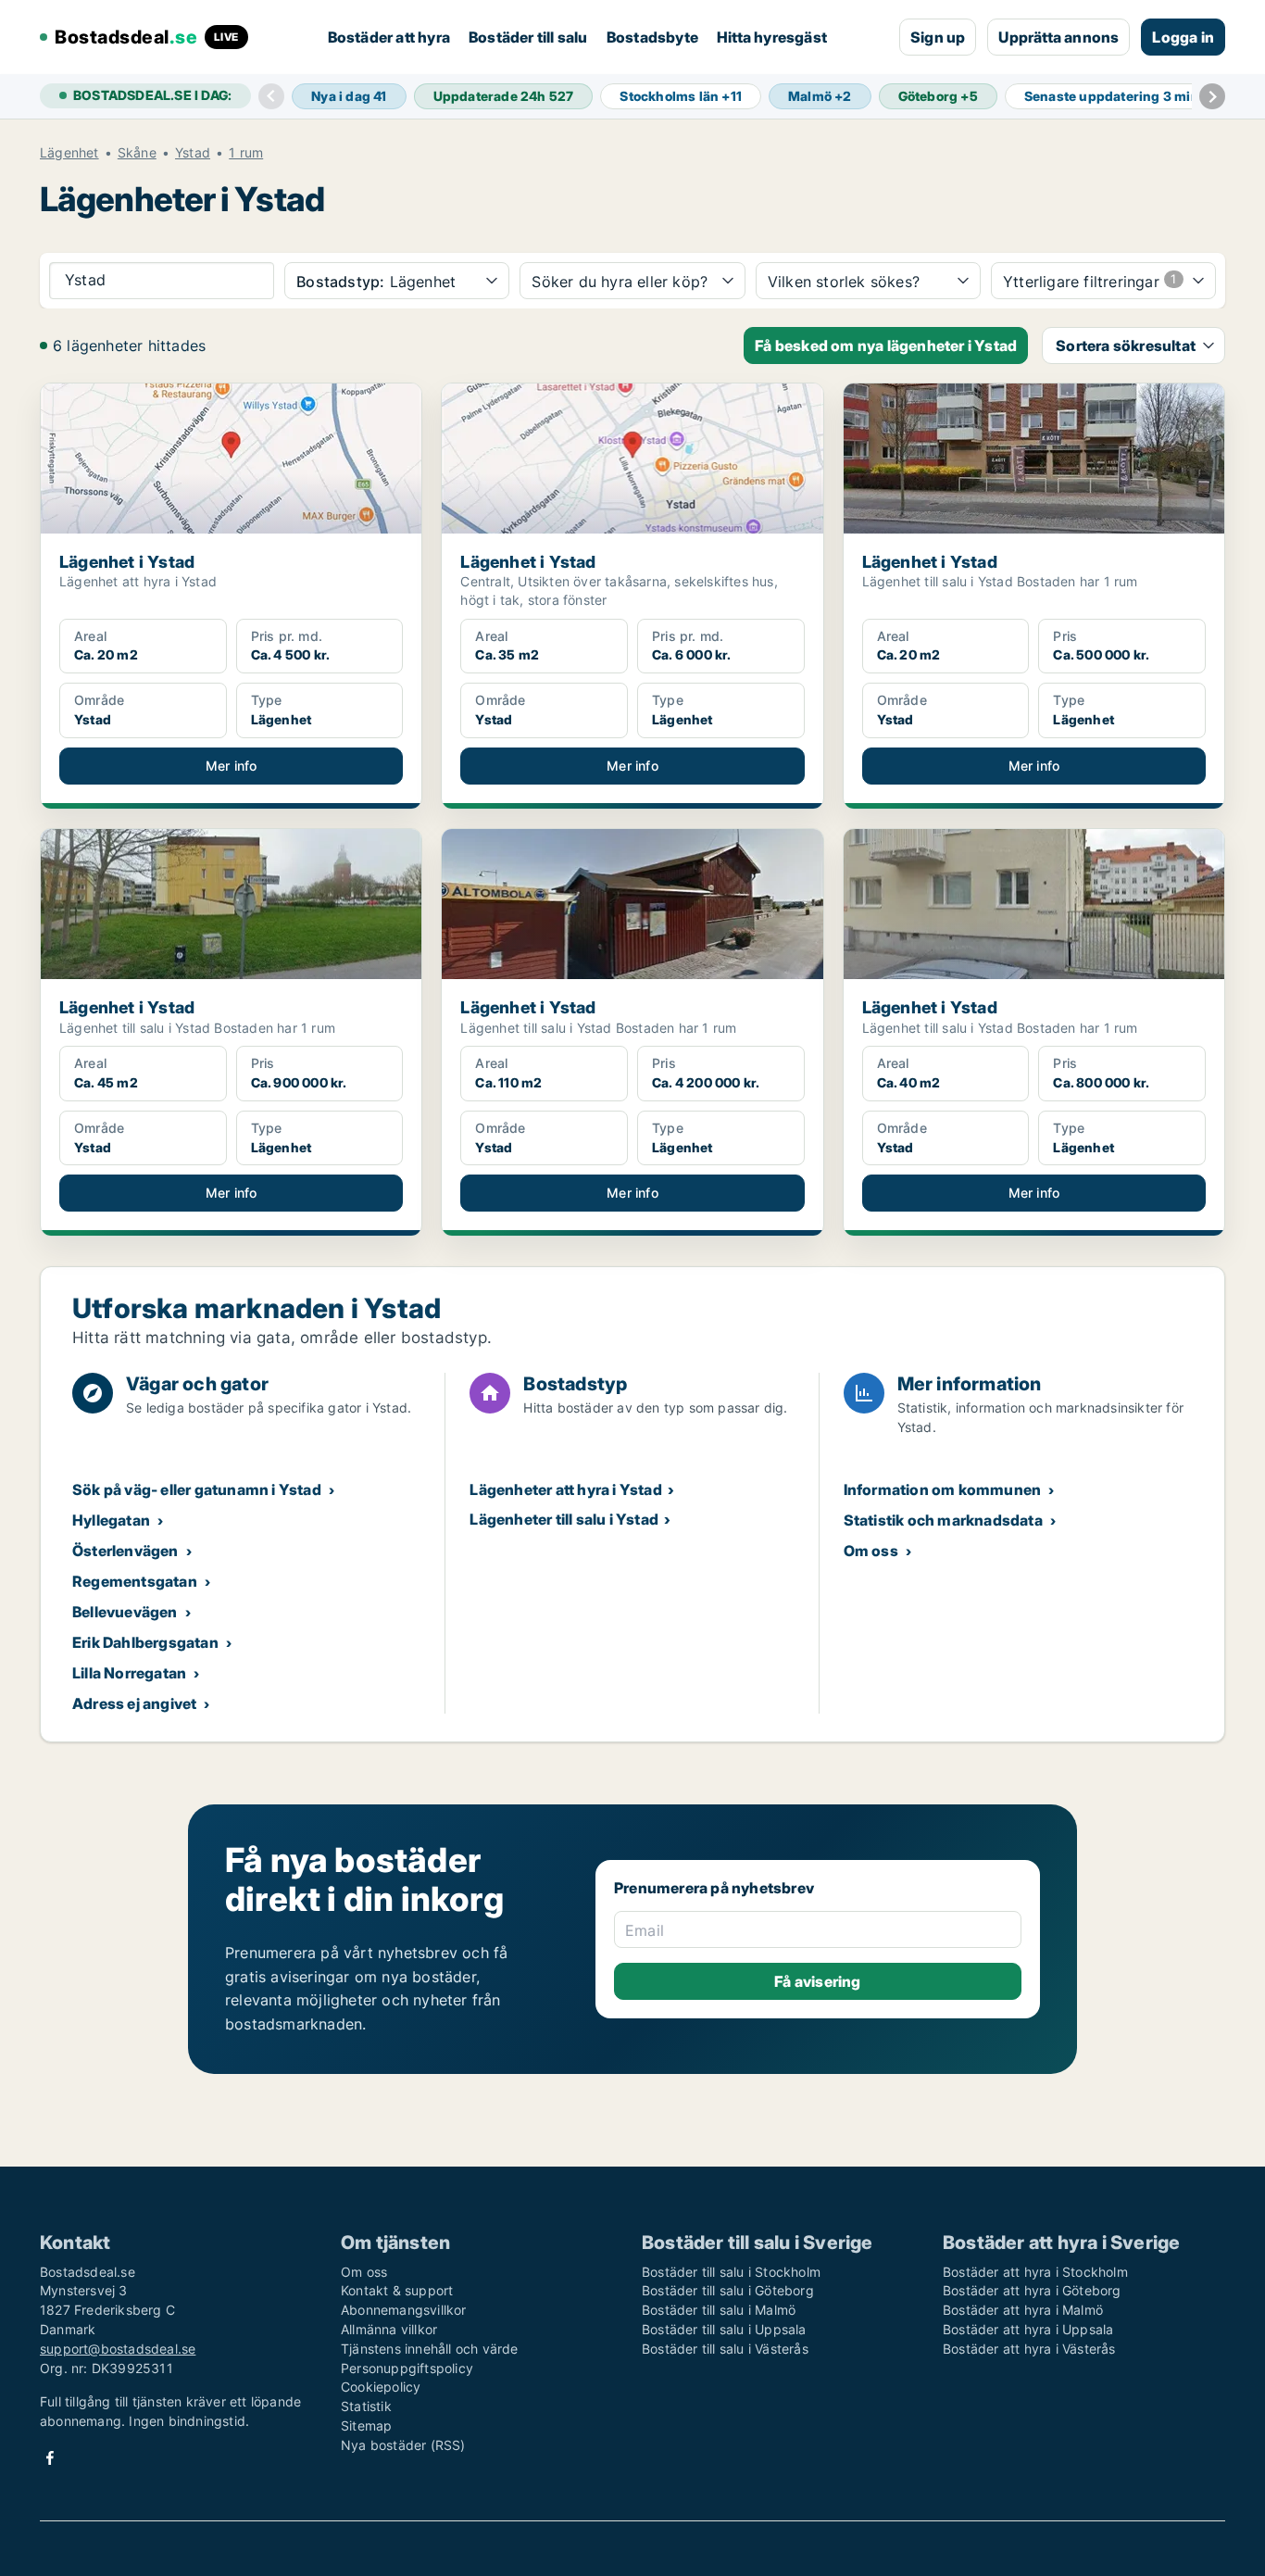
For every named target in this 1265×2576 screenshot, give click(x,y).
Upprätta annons (1058, 37)
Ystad (193, 153)
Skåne (137, 153)
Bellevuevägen (125, 1612)
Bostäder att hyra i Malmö (1023, 2310)
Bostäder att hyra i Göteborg (1032, 2290)
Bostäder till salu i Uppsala (724, 2329)
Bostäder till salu (528, 37)
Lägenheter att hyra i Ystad (565, 1489)
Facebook (50, 2458)
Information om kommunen (943, 1489)
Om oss (871, 1551)
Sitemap (366, 2425)
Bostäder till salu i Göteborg (728, 2290)
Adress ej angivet (134, 1703)
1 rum (246, 153)
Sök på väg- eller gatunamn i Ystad (197, 1489)
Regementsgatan (135, 1581)
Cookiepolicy (381, 2387)
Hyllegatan (111, 1520)
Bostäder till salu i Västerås (725, 2349)
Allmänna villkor (389, 2329)
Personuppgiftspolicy (407, 2368)
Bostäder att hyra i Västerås (1029, 2349)
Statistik (366, 2406)
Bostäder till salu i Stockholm (731, 2272)
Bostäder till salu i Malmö (719, 2310)
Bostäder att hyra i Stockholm (1035, 2272)
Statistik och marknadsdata (943, 1520)
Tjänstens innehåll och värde (430, 2349)
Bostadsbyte (652, 37)
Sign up (938, 37)
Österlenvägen (125, 1551)
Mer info (232, 766)
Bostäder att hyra (389, 37)
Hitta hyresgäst (772, 37)
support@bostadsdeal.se (118, 2349)
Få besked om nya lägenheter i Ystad (886, 346)
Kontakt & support (397, 2290)
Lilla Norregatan (129, 1673)
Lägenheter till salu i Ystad (564, 1519)
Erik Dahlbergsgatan (145, 1642)
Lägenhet (69, 153)
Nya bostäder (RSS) (403, 2445)
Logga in (1183, 37)
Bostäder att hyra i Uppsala (1028, 2329)
